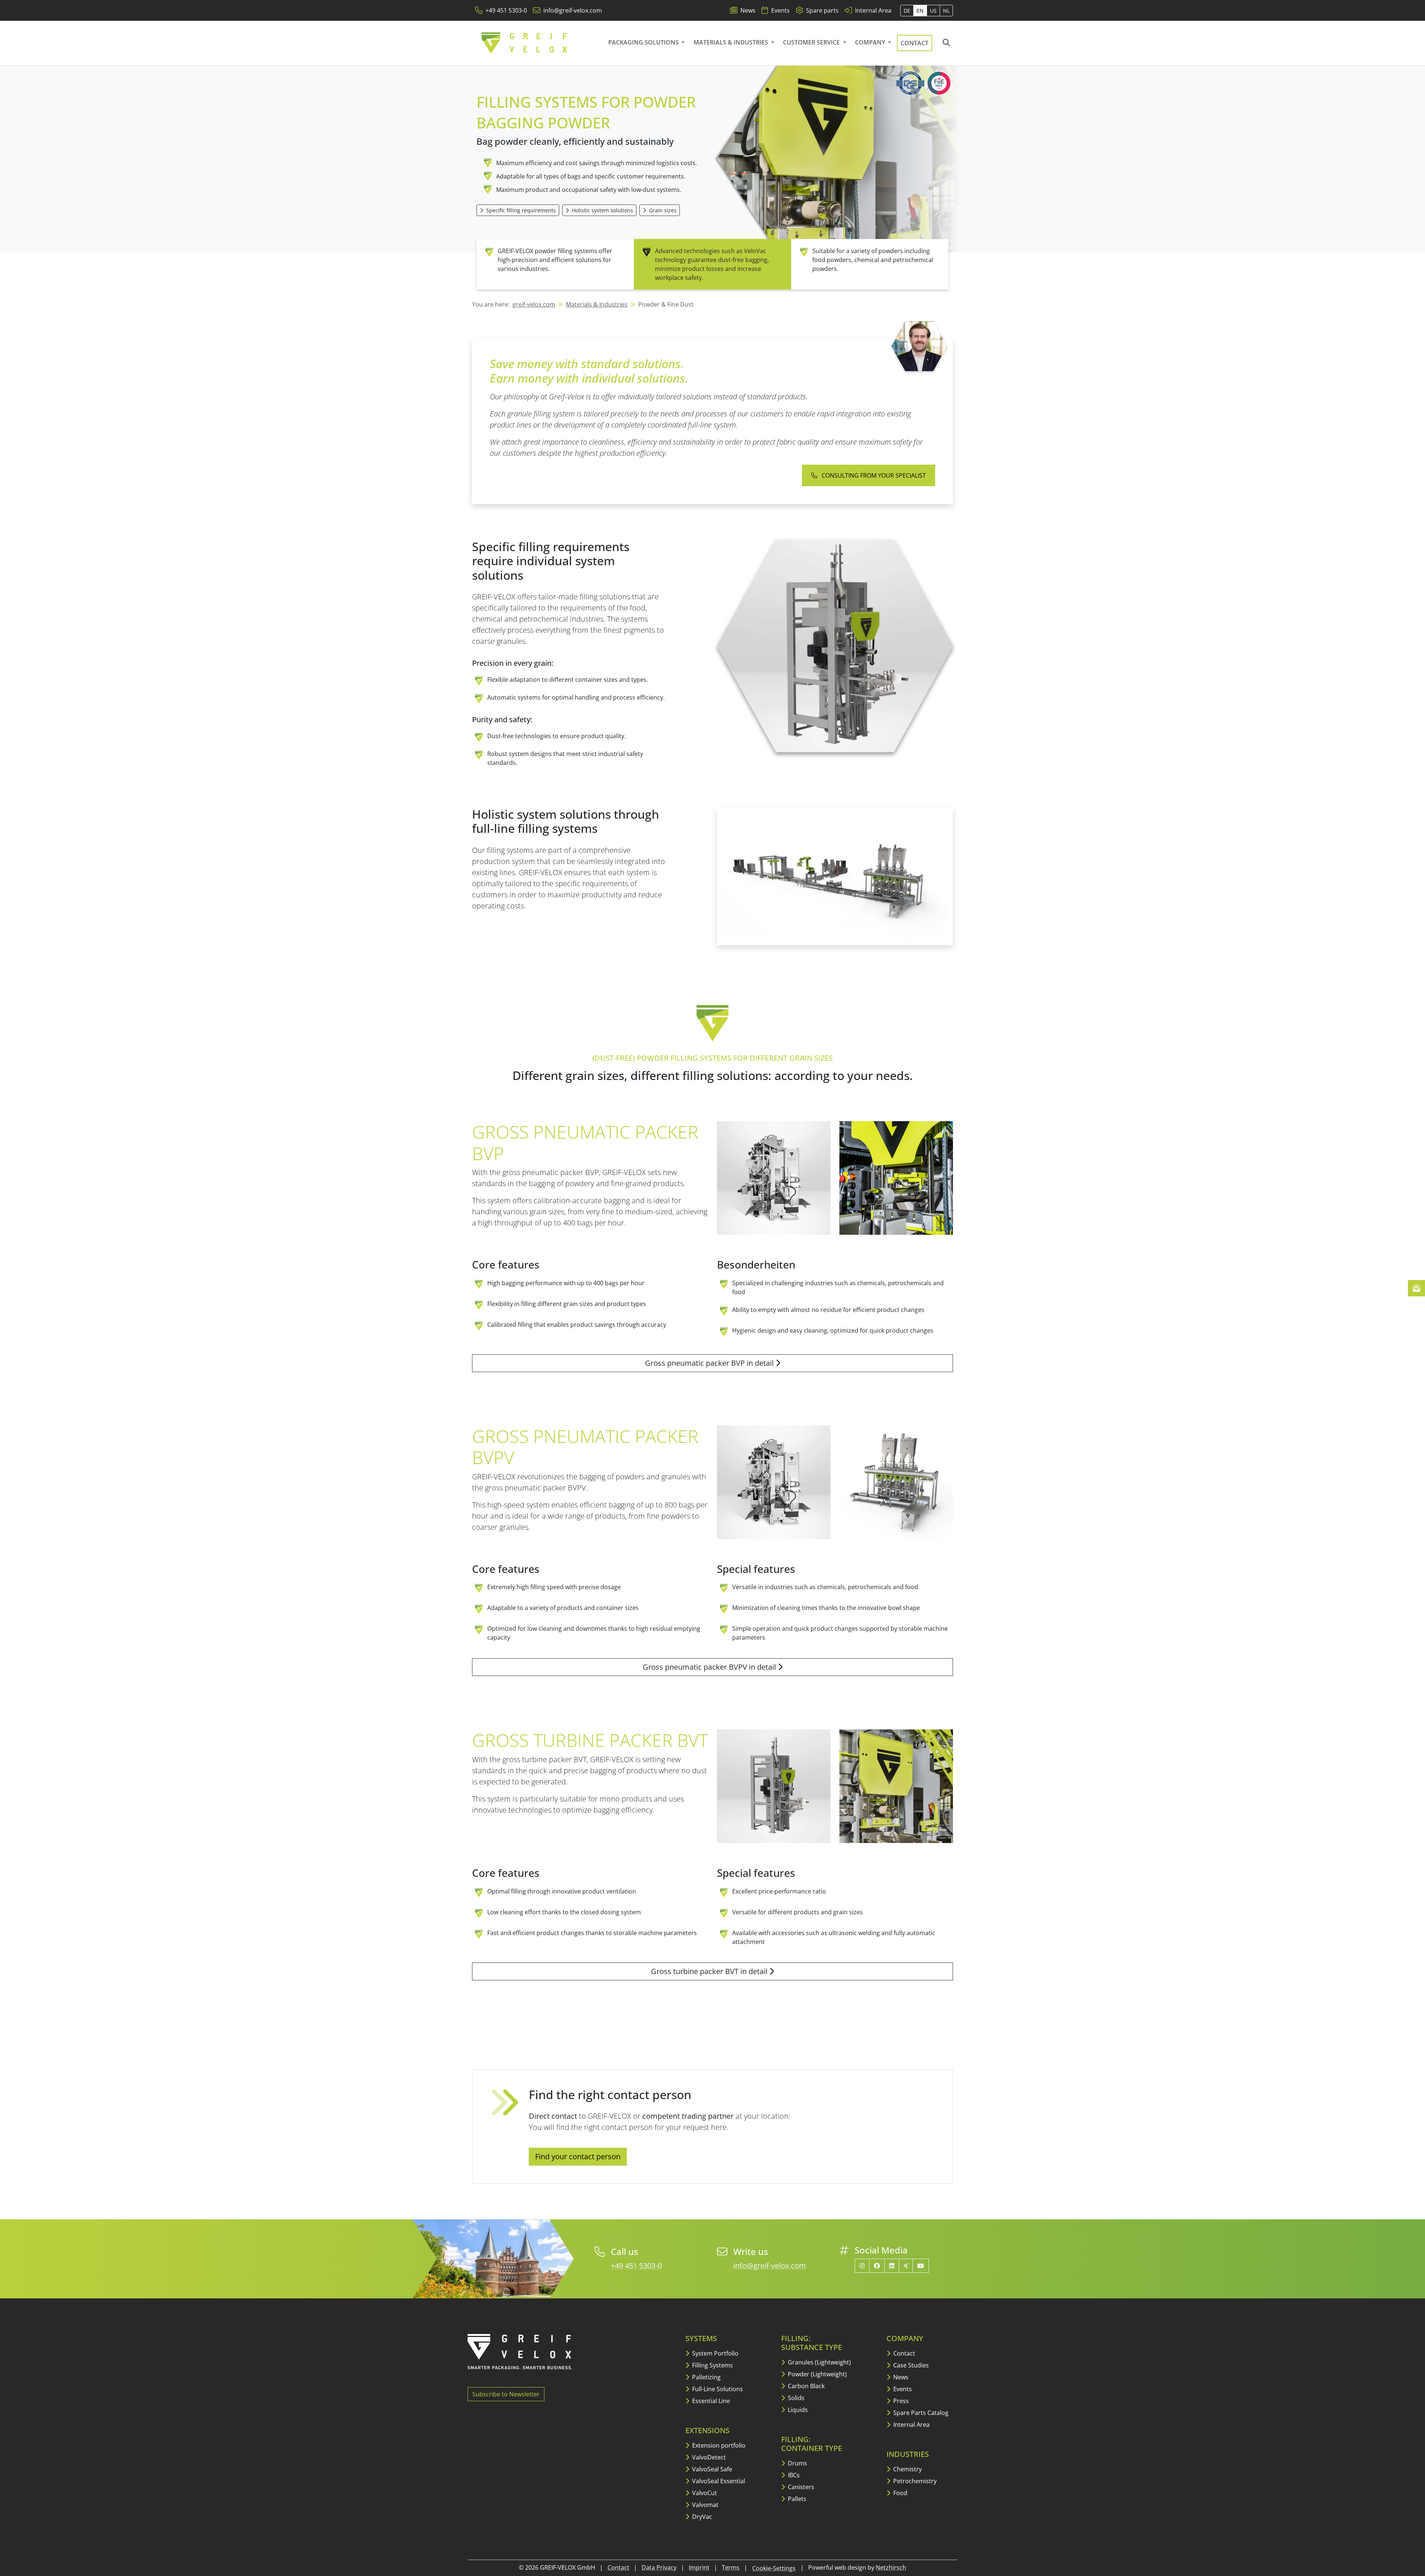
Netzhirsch (891, 2567)
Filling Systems (712, 2365)
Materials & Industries (732, 42)
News (900, 2377)
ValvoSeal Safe (711, 2469)
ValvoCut (704, 2493)
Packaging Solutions (644, 42)
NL (946, 11)
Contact (915, 43)
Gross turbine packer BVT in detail (710, 1971)
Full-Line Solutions (717, 2389)
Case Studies (910, 2365)
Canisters (800, 2487)
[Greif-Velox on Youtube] (921, 2266)
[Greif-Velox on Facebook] (877, 2266)
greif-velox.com (534, 304)
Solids (795, 2398)
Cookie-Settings (774, 2568)
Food (900, 2493)
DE (907, 11)
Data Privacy (659, 2567)
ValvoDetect (708, 2457)
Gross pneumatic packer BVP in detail (710, 1363)
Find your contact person (578, 2156)
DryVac (701, 2517)
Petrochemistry (914, 2481)
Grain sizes (662, 210)
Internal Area (911, 2425)
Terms (731, 2567)
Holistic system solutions (602, 210)
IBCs (793, 2475)
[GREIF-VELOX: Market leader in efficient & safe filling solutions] (525, 43)
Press (900, 2401)
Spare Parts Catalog (920, 2413)
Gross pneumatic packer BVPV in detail (710, 1667)
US (933, 11)
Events (902, 2389)
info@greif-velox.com (770, 2266)
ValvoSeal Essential (718, 2481)
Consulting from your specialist (873, 475)
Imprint (699, 2567)
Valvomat (705, 2505)
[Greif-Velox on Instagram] (862, 2266)
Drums (797, 2463)
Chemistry (907, 2469)
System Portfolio (715, 2353)
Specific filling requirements (520, 210)
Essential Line (710, 2401)
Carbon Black (805, 2386)
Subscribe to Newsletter (506, 2394)
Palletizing (706, 2377)
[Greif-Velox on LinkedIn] (892, 2266)
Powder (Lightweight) (817, 2374)
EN (920, 11)
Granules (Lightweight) (819, 2362)
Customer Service (812, 42)
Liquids (797, 2410)
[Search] (946, 43)
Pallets (796, 2499)
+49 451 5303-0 (636, 2266)
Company (871, 42)
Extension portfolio (718, 2445)
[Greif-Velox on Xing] (906, 2266)
